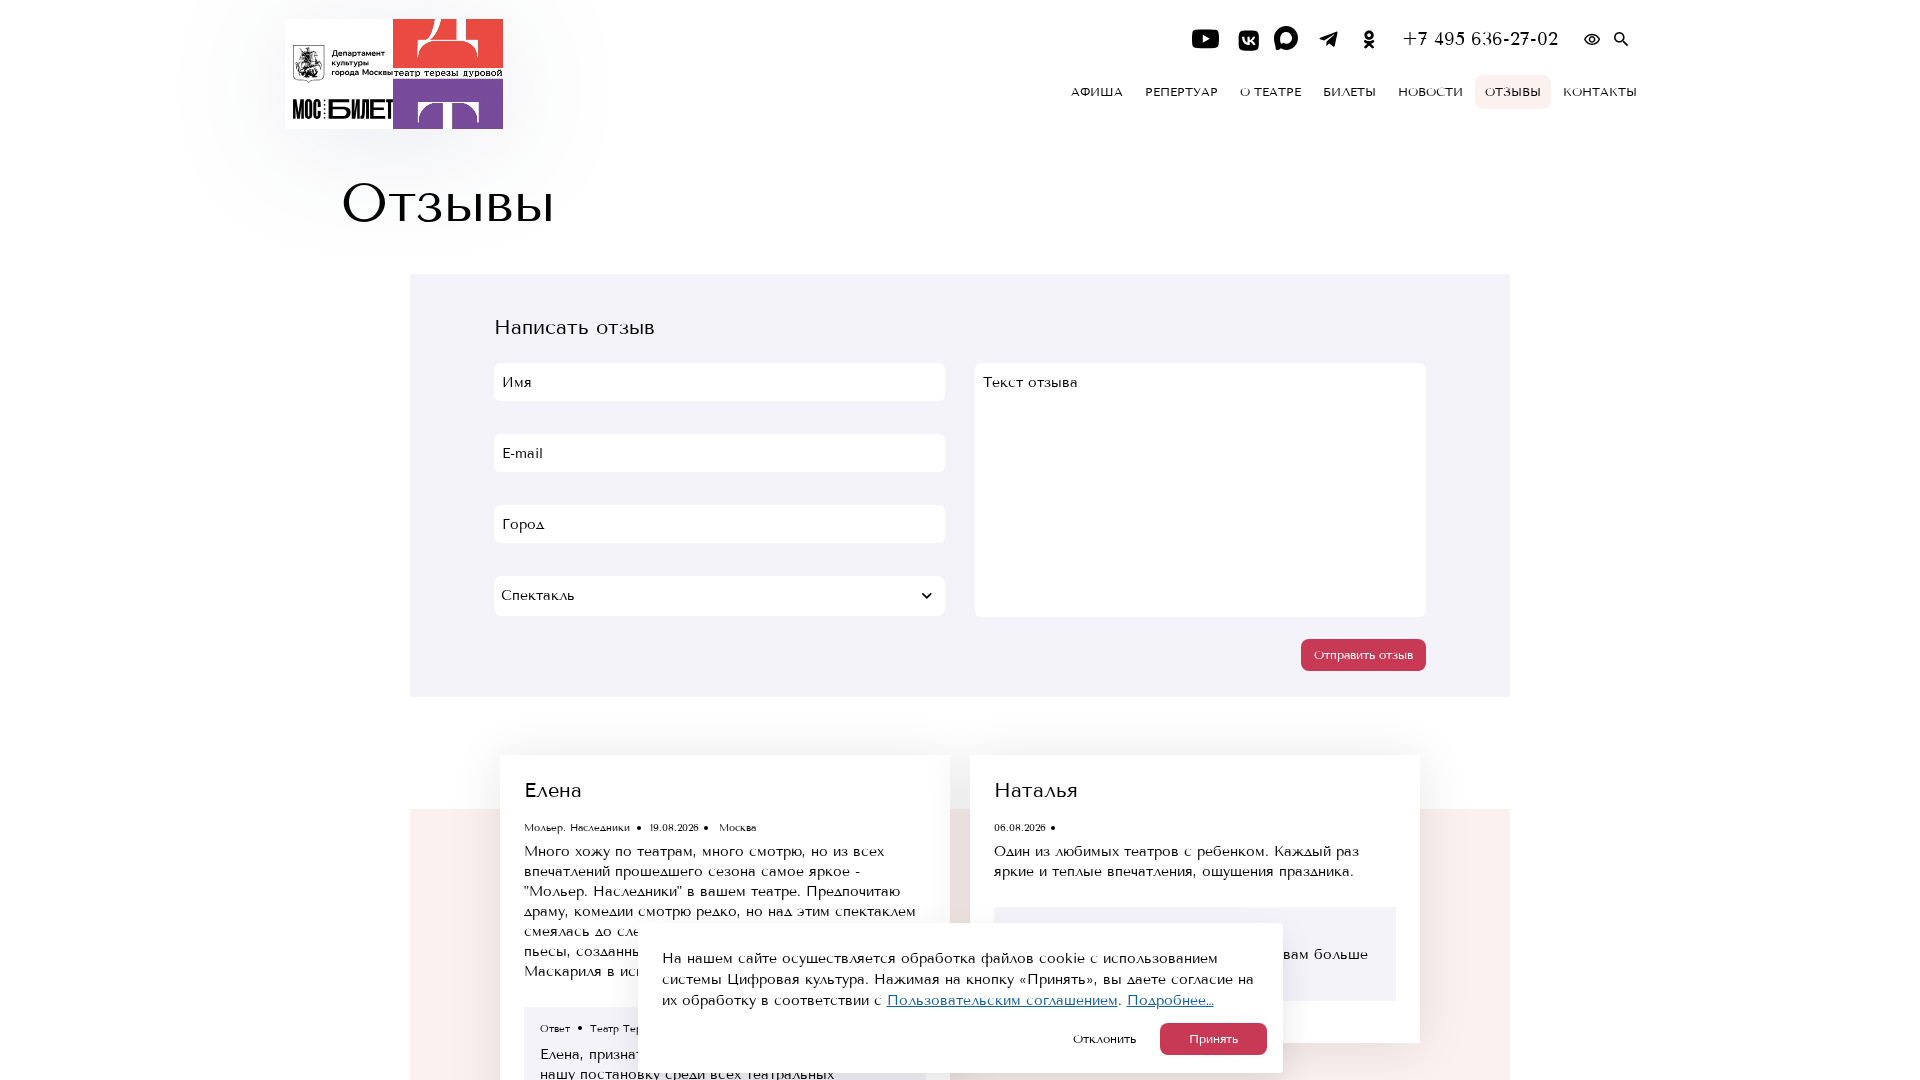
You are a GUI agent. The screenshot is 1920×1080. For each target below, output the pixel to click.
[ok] (1369, 39)
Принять (1213, 1039)
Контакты (1600, 92)
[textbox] (719, 596)
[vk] (1246, 39)
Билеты (1349, 92)
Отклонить (1104, 1039)
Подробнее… (1170, 1000)
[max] (1287, 39)
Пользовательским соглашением (1002, 1000)
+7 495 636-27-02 (1480, 39)
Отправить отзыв (1363, 655)
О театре (1270, 92)
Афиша (1097, 92)
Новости (1430, 92)
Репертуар (1181, 92)
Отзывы (1513, 92)
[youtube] (1205, 39)
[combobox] (719, 596)
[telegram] (1328, 39)
